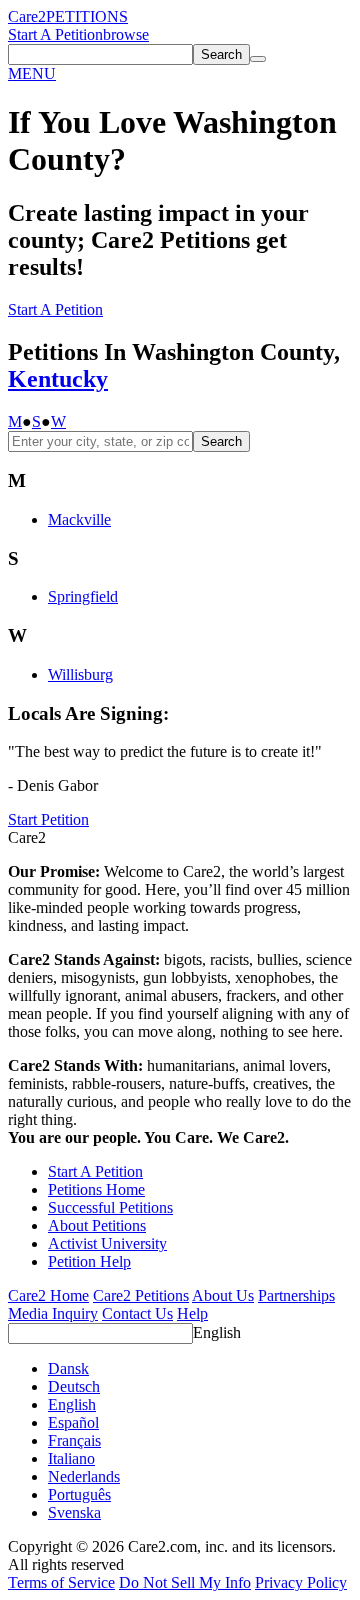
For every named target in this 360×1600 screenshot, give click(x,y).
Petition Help (89, 1261)
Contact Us (137, 1313)
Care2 (27, 16)
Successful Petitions (110, 1207)
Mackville (79, 519)
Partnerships (296, 1295)
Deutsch (74, 1386)
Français (74, 1440)
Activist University (107, 1243)
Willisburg (80, 674)
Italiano (71, 1458)
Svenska (74, 1512)
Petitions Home (96, 1189)
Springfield (83, 596)
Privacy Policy (301, 1582)
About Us (223, 1295)
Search (221, 441)
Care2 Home (48, 1295)
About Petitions (97, 1225)
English (217, 1332)
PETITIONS (87, 16)
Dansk (68, 1368)
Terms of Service (61, 1582)
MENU (32, 73)
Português (79, 1494)
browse (126, 34)
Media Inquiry (53, 1313)
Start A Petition (55, 34)
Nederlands (84, 1476)
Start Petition (48, 819)
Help (192, 1313)
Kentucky (58, 379)
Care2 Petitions (141, 1295)
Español (73, 1422)
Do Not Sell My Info (185, 1582)
